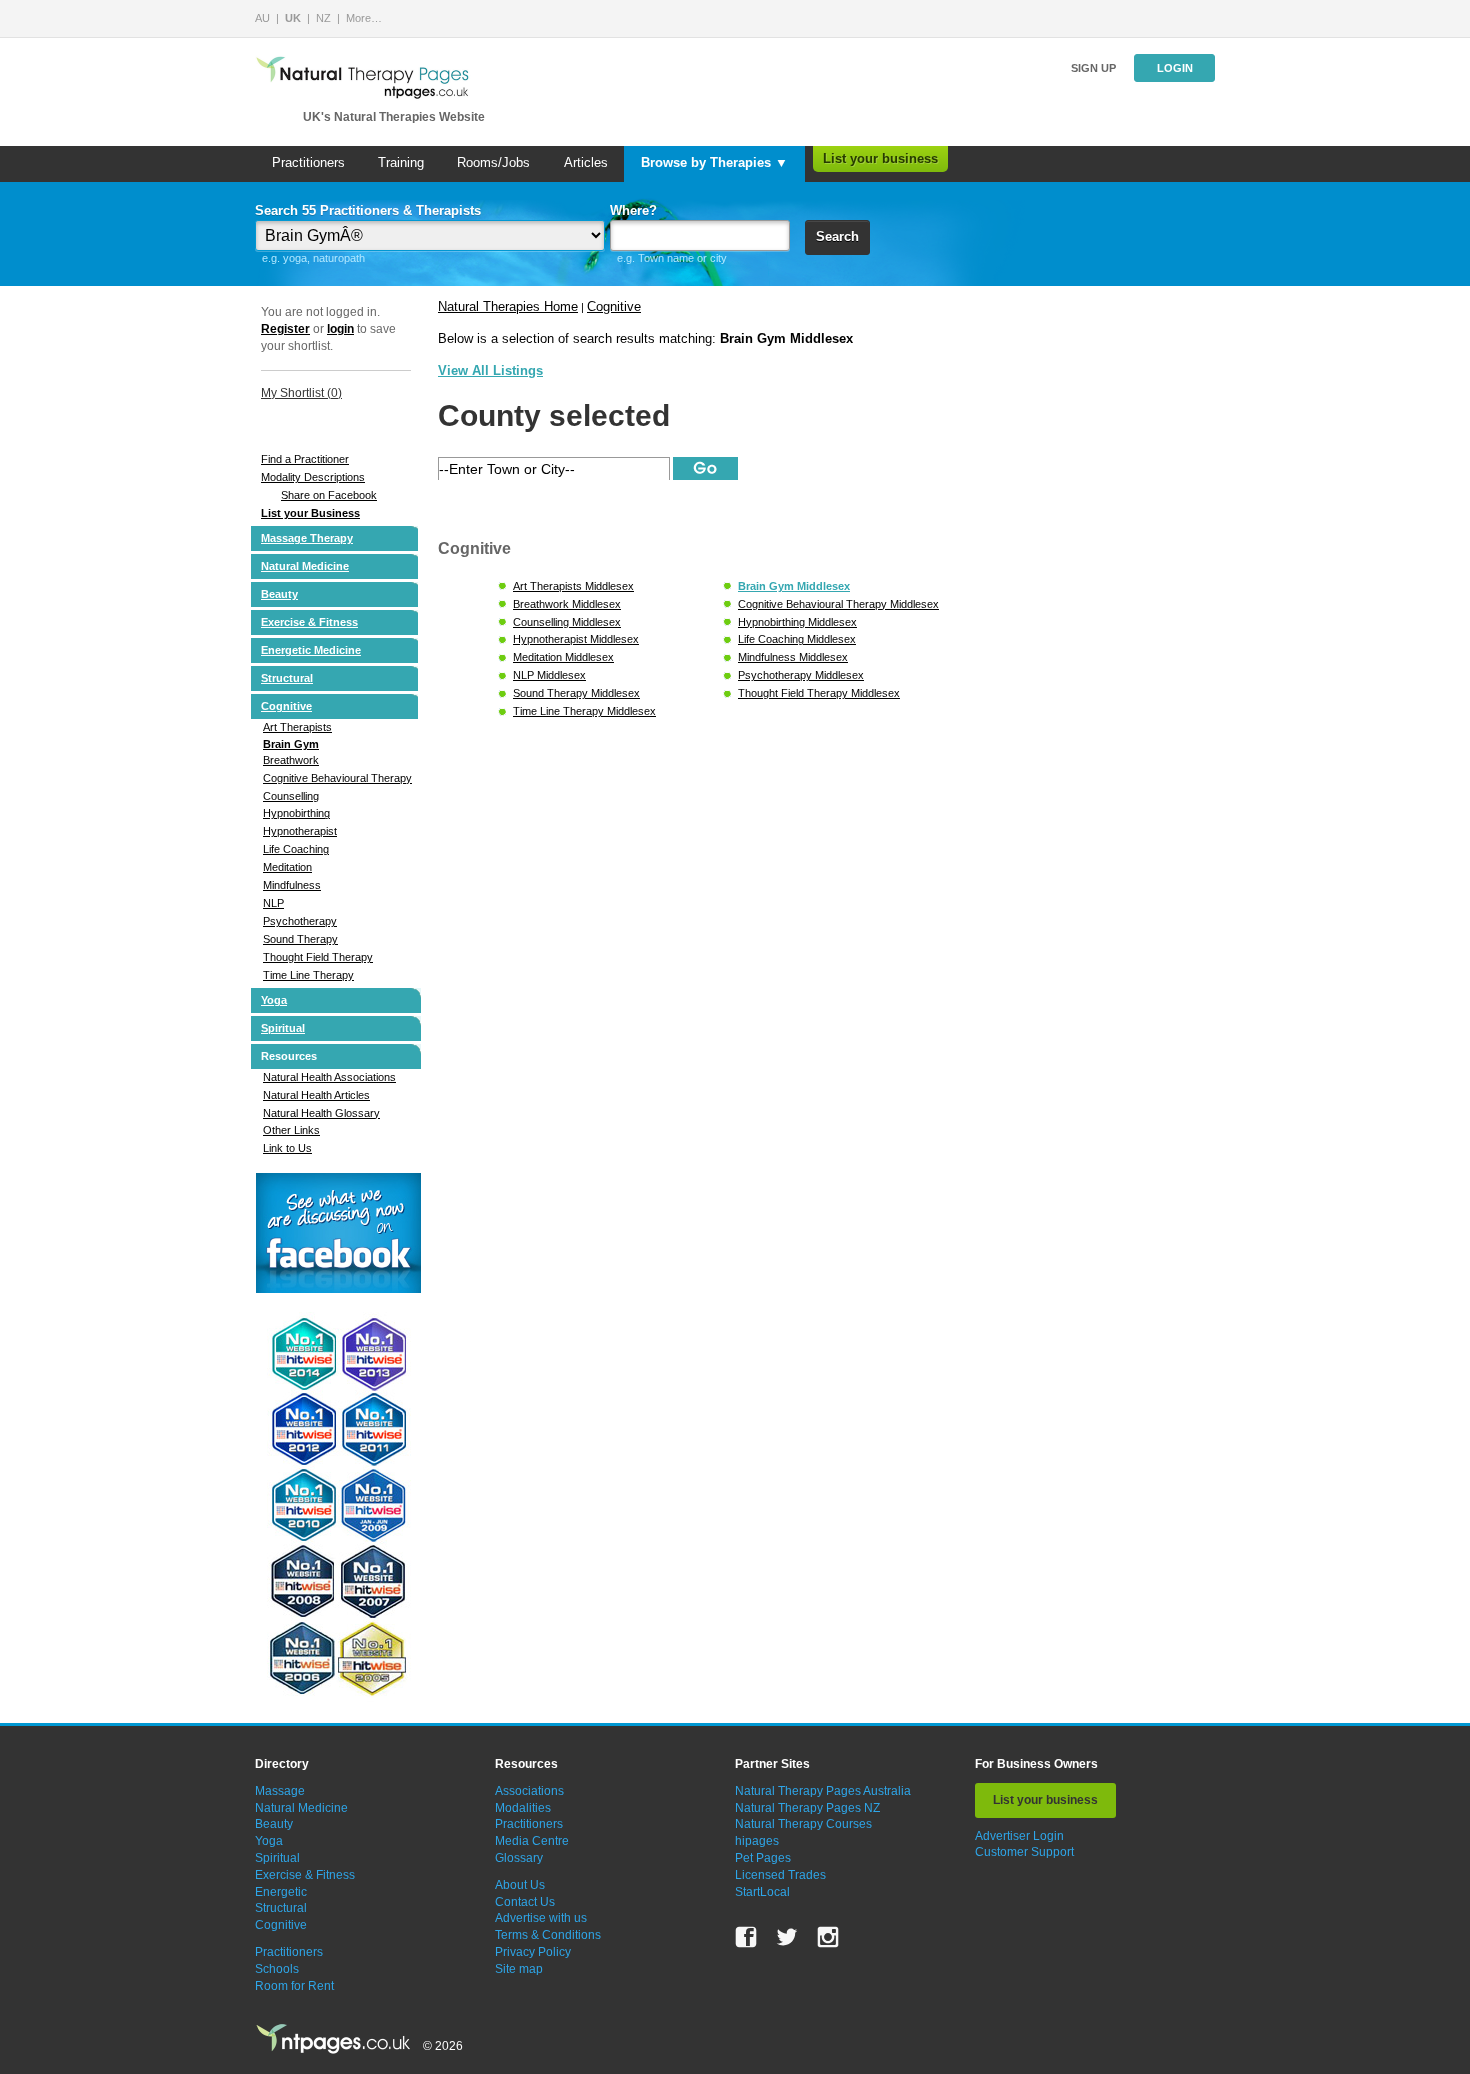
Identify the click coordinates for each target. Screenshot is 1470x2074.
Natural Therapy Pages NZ (807, 1808)
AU (262, 18)
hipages (757, 1841)
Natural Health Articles (316, 1095)
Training (401, 162)
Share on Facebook (329, 495)
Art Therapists (297, 727)
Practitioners (308, 162)
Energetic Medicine (311, 650)
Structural (287, 678)
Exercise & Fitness (309, 622)
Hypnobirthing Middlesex (797, 622)
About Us (520, 1885)
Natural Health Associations (329, 1077)
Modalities (523, 1808)
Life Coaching (296, 849)
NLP (273, 903)
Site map (519, 1969)
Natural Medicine (305, 566)
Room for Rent (294, 1986)
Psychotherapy (300, 921)
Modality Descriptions (313, 477)
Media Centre (532, 1841)
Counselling (291, 796)
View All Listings (490, 370)
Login (1175, 68)
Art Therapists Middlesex (573, 586)
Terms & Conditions (548, 1935)
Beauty (279, 594)
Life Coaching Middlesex (797, 639)
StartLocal (762, 1892)
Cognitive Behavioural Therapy (337, 778)
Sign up (1093, 68)
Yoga (274, 1000)
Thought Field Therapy (318, 957)
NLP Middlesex (549, 675)
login (340, 329)
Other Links (291, 1130)
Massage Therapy (307, 538)
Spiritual (283, 1028)
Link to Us (287, 1148)
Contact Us (525, 1902)
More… (364, 18)
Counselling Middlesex (567, 622)
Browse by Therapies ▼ (714, 162)
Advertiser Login (1019, 1836)
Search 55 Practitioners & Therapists (368, 210)
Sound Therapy (300, 939)
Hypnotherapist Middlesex (576, 639)
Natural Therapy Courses (803, 1824)
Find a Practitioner (305, 459)
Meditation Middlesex (563, 657)
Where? (633, 210)
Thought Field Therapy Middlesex (819, 693)
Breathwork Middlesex (567, 604)
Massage (280, 1791)
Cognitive (286, 706)
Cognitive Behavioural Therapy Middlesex (838, 604)
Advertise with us (541, 1918)
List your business (880, 158)
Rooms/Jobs (493, 162)
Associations (529, 1791)
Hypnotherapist (300, 831)
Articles (586, 162)
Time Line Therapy (308, 975)
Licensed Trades (780, 1875)
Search (837, 236)
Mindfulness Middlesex (793, 657)
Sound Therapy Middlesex (576, 693)
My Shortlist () (301, 393)
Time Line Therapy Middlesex (584, 711)
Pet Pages (763, 1858)
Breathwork (291, 760)
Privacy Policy (533, 1952)
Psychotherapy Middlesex (801, 675)
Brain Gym (291, 744)
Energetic (281, 1892)
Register (285, 329)
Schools (277, 1969)
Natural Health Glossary (321, 1113)
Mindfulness (292, 885)
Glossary (519, 1858)
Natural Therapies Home (508, 306)
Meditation (287, 867)
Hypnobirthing (296, 813)
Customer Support (1024, 1852)
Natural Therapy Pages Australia (823, 1791)
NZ (323, 18)
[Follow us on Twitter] (787, 1937)
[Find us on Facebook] (746, 1937)
